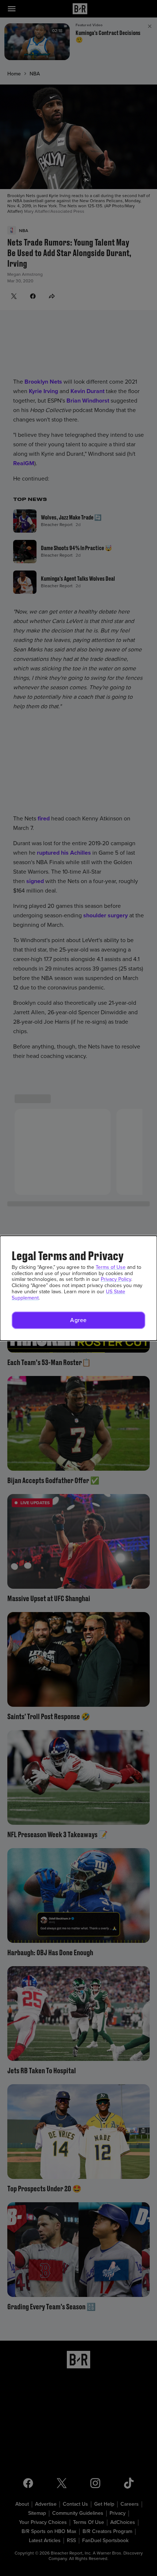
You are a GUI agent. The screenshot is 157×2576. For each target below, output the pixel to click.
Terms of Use (111, 1267)
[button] (78, 1320)
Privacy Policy (116, 1279)
